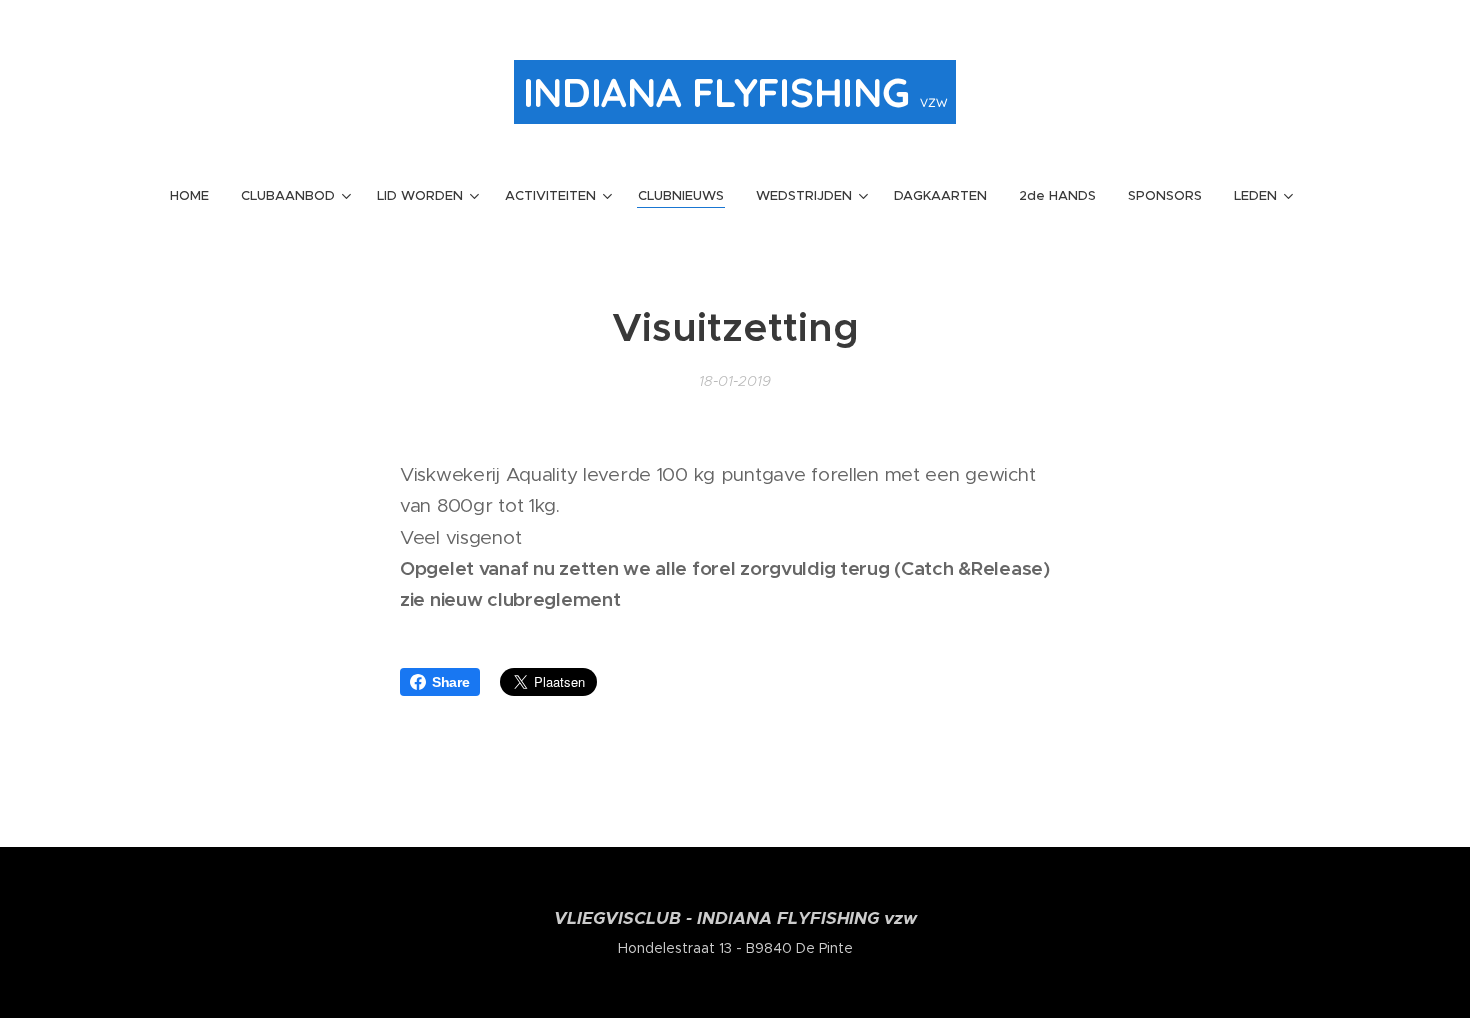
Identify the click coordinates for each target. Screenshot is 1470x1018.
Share (451, 682)
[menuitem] (197, 196)
